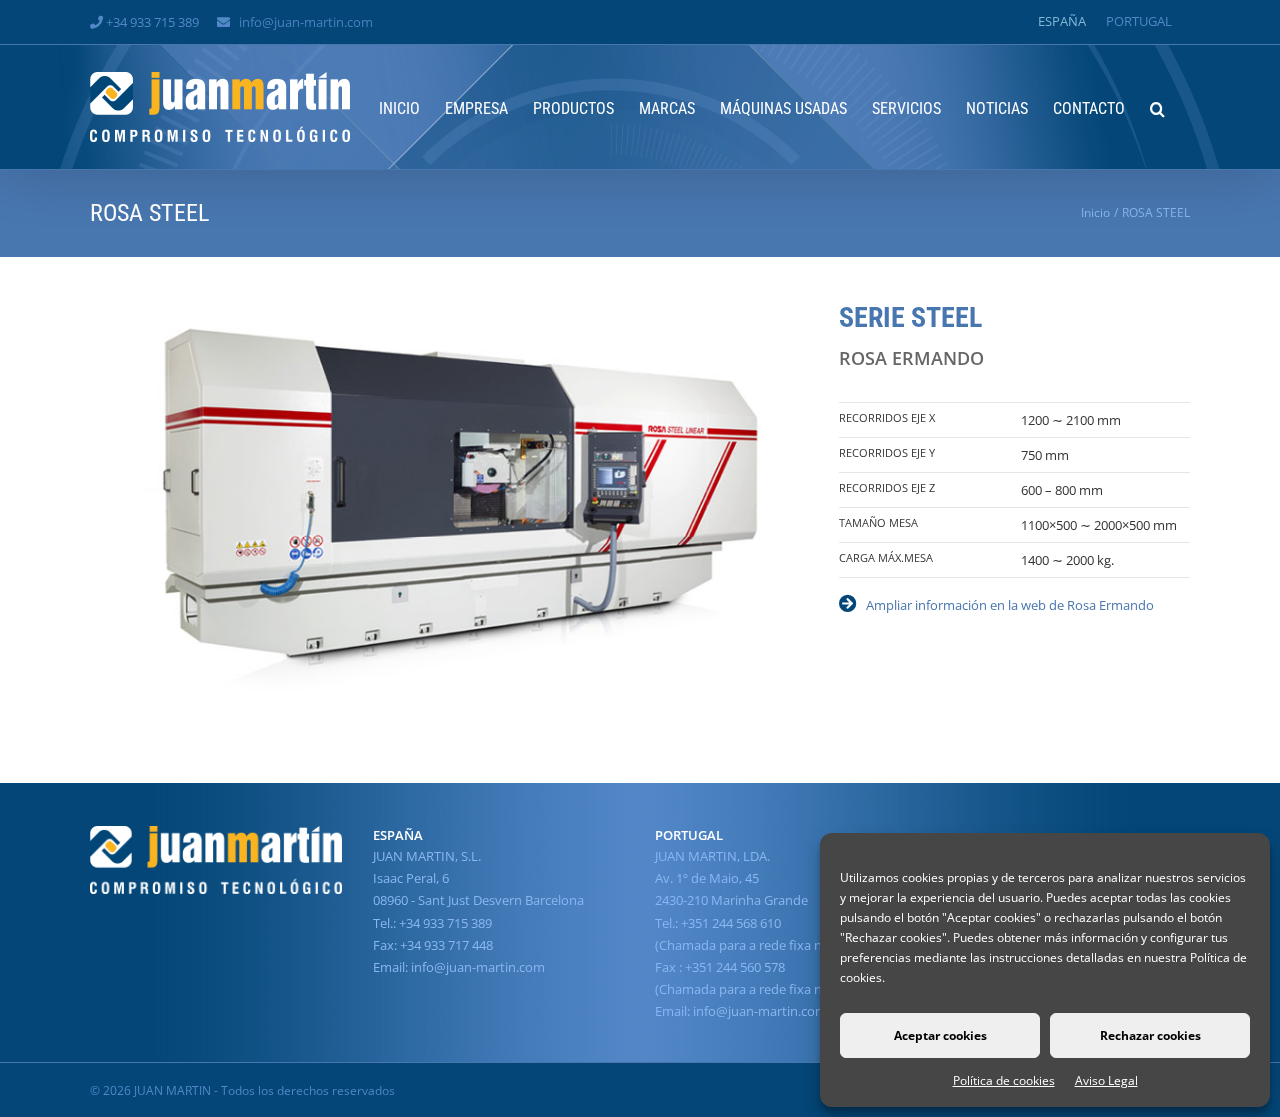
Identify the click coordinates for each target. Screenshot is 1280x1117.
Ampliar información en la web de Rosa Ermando (1010, 605)
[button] (1157, 107)
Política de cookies (1004, 1080)
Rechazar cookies (1150, 1035)
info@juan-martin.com (306, 22)
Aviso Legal (1106, 1080)
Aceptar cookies (940, 1035)
